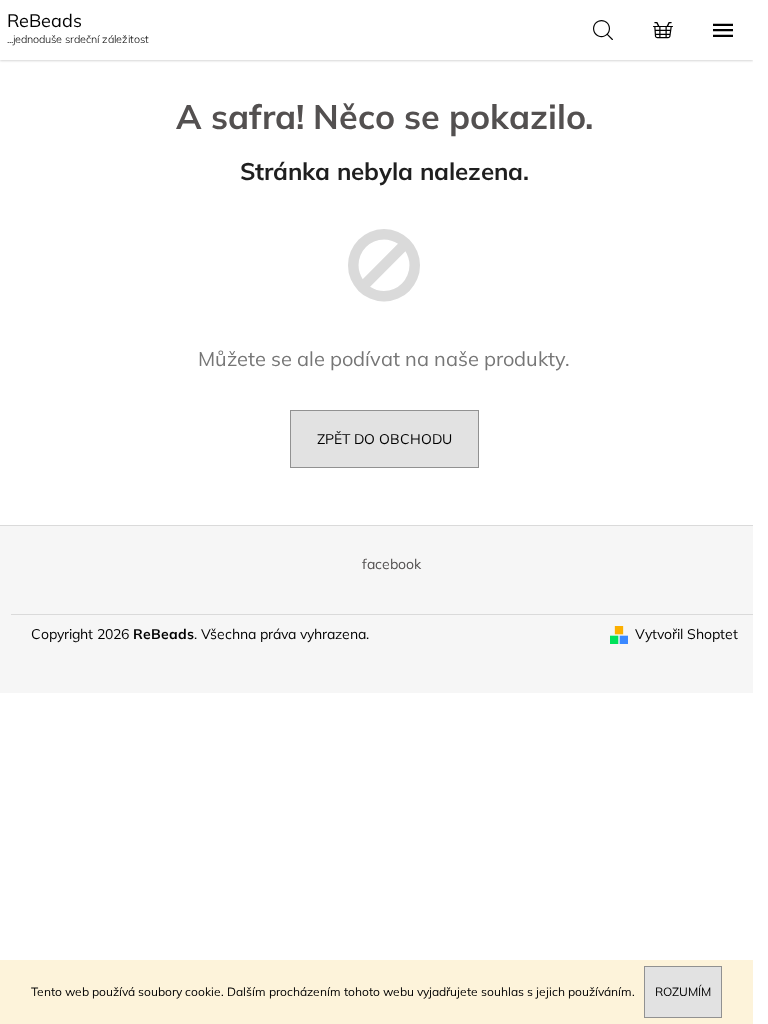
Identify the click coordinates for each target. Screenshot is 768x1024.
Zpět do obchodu (384, 439)
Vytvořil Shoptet (686, 634)
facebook (391, 564)
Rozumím (683, 991)
